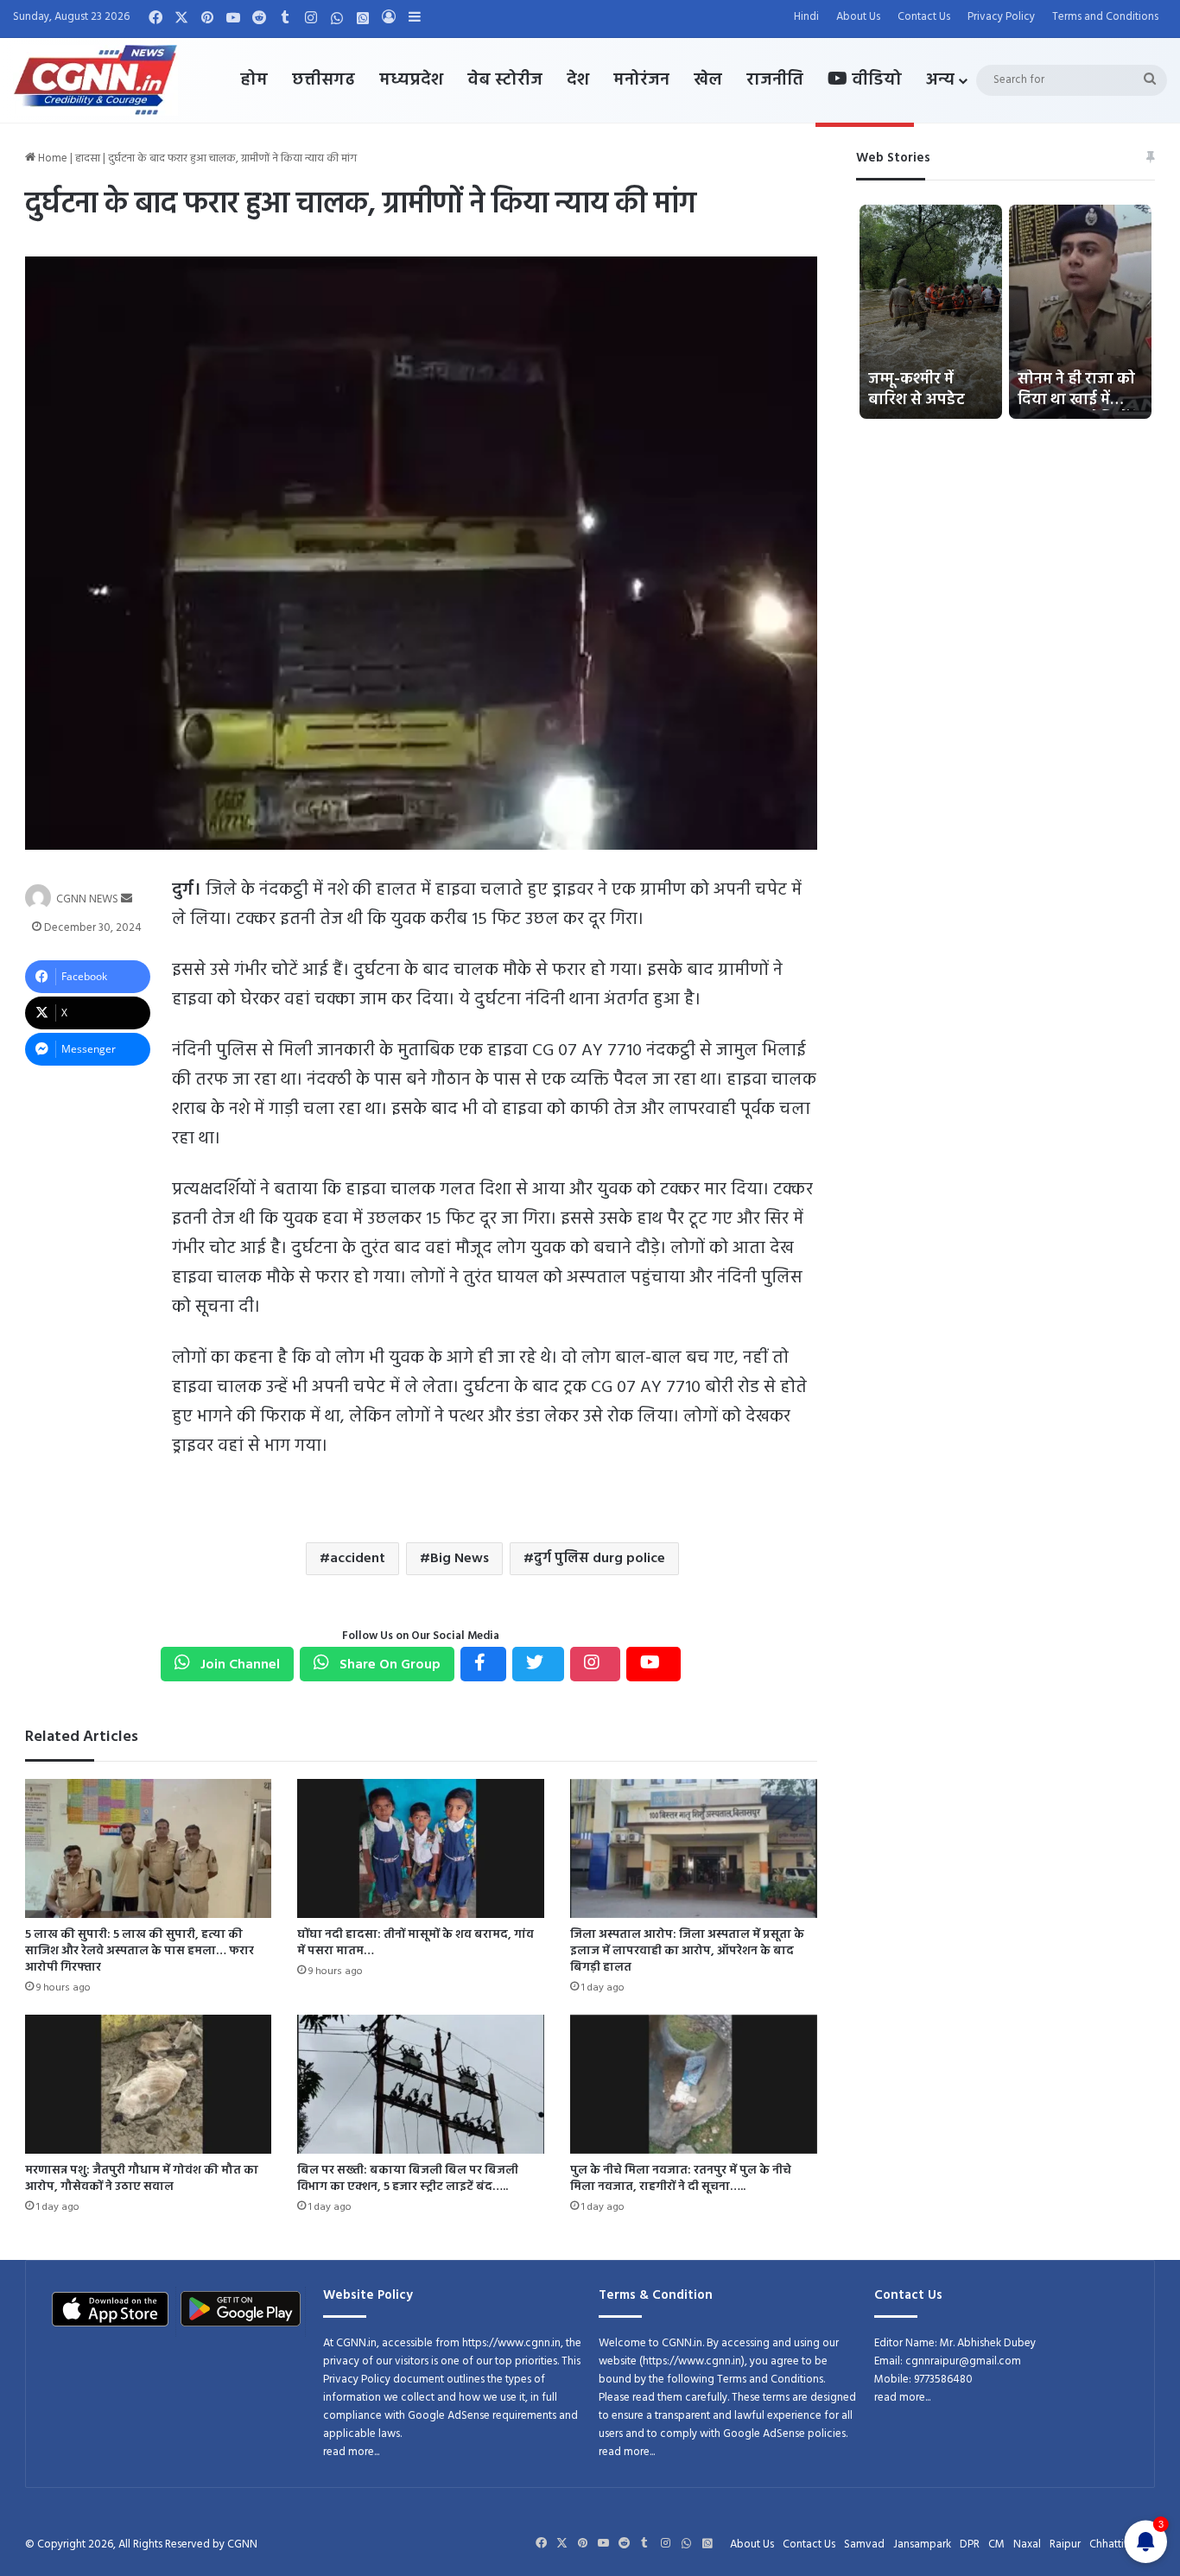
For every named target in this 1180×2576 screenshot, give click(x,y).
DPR (970, 2544)
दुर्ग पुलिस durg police (600, 1559)
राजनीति (775, 80)
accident (358, 1559)
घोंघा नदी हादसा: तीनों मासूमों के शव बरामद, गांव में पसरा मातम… (416, 1943)
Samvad (864, 2544)
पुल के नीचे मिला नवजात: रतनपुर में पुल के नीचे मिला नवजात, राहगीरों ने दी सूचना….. (681, 2179)
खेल (708, 80)
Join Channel (238, 1665)
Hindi (806, 17)
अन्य (940, 80)
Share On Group (388, 1665)
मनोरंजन (641, 80)
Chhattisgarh (1120, 2544)
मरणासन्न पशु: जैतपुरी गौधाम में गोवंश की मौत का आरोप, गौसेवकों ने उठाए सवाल (142, 2179)
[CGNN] (95, 80)
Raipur (1065, 2544)
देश (578, 80)
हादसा (88, 158)
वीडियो (875, 80)
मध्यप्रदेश (411, 80)
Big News (460, 1559)
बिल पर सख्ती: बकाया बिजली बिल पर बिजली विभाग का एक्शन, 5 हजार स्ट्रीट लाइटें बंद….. (408, 2179)
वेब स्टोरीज (505, 80)
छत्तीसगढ (324, 80)
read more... (351, 2452)
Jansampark (922, 2544)
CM (996, 2544)
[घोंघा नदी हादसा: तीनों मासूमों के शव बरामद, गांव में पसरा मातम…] (421, 1848)
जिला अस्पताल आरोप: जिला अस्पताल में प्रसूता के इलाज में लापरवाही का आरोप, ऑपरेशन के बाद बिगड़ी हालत (687, 1951)
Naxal (1027, 2544)
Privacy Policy (1001, 17)
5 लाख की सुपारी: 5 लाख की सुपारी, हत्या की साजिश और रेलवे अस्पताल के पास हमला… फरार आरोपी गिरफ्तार (140, 1951)
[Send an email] (127, 899)
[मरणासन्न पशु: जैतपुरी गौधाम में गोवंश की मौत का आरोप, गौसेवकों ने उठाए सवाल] (149, 2084)
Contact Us (924, 17)
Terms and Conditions (1105, 17)
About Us (858, 17)
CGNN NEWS (87, 899)
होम (254, 80)
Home (51, 158)
